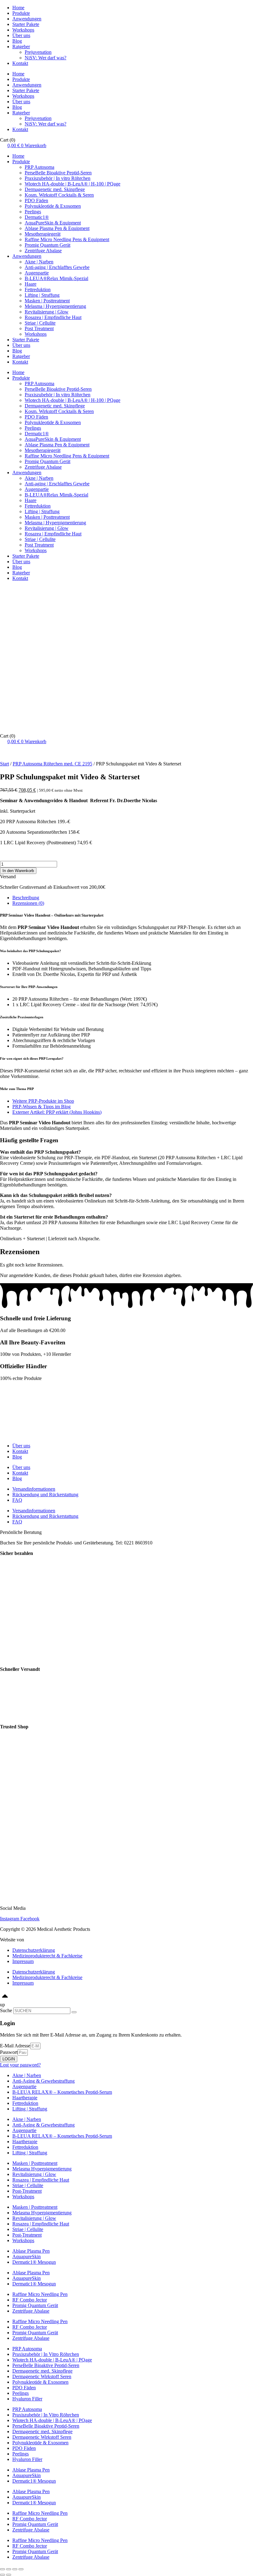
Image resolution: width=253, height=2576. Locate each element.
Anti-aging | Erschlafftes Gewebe (57, 267)
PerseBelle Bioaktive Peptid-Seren (58, 173)
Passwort (9, 2052)
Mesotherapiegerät (43, 234)
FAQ (17, 1500)
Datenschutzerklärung (34, 1950)
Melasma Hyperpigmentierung (42, 2169)
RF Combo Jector (30, 2300)
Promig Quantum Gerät (48, 245)
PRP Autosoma (39, 167)
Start (4, 764)
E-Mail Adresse (15, 2046)
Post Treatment (39, 328)
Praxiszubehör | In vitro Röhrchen (58, 178)
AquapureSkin (27, 2257)
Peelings (33, 212)
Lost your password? (20, 2065)
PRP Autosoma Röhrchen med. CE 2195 (52, 764)
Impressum (23, 1961)
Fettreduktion (38, 290)
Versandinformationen (34, 1489)
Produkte (21, 13)
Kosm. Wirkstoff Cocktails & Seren (59, 195)
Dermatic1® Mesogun (34, 2262)
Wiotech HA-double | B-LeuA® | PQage (52, 2360)
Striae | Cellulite (40, 323)
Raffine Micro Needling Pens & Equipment (67, 239)
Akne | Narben (39, 262)
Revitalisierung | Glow (47, 312)
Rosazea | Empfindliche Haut (53, 317)
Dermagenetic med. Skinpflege (55, 189)
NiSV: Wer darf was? (46, 58)
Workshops (23, 30)
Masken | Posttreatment (47, 301)
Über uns (21, 35)
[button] (126, 877)
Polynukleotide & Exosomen (53, 206)
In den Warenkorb (18, 871)
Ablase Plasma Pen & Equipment (57, 228)
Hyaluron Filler (27, 2399)
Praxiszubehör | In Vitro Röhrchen (46, 2354)
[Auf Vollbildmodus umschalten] (15, 2569)
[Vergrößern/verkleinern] (21, 2569)
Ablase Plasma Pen (31, 2251)
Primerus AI (37, 1940)
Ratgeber (21, 47)
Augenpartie (37, 273)
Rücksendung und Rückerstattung (45, 1495)
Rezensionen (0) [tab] (28, 903)
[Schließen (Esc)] (2, 2569)
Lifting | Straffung (42, 295)
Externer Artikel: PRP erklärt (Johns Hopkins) (57, 1112)
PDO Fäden (36, 200)
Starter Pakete (26, 24)
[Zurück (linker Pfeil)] (2, 2575)
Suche (6, 2010)
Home (18, 8)
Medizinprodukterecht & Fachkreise (47, 1956)
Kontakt (20, 63)
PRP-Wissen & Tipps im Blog (41, 1107)
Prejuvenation (38, 52)
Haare (31, 284)
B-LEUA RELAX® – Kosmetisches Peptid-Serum (62, 2092)
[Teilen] (9, 2569)
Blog (17, 41)
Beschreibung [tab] (26, 898)
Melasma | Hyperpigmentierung (55, 306)
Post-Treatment (27, 2191)
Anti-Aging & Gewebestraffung (44, 2081)
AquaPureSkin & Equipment (53, 223)
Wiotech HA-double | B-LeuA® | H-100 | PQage (73, 184)
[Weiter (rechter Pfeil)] (9, 2575)
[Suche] (74, 2012)
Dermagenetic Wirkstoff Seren (42, 2376)
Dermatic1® (37, 217)
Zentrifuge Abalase (43, 251)
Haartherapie (25, 2098)
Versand (8, 877)
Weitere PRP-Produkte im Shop (43, 1101)
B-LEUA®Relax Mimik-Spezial (56, 278)
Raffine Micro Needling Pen (40, 2294)
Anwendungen (27, 19)
